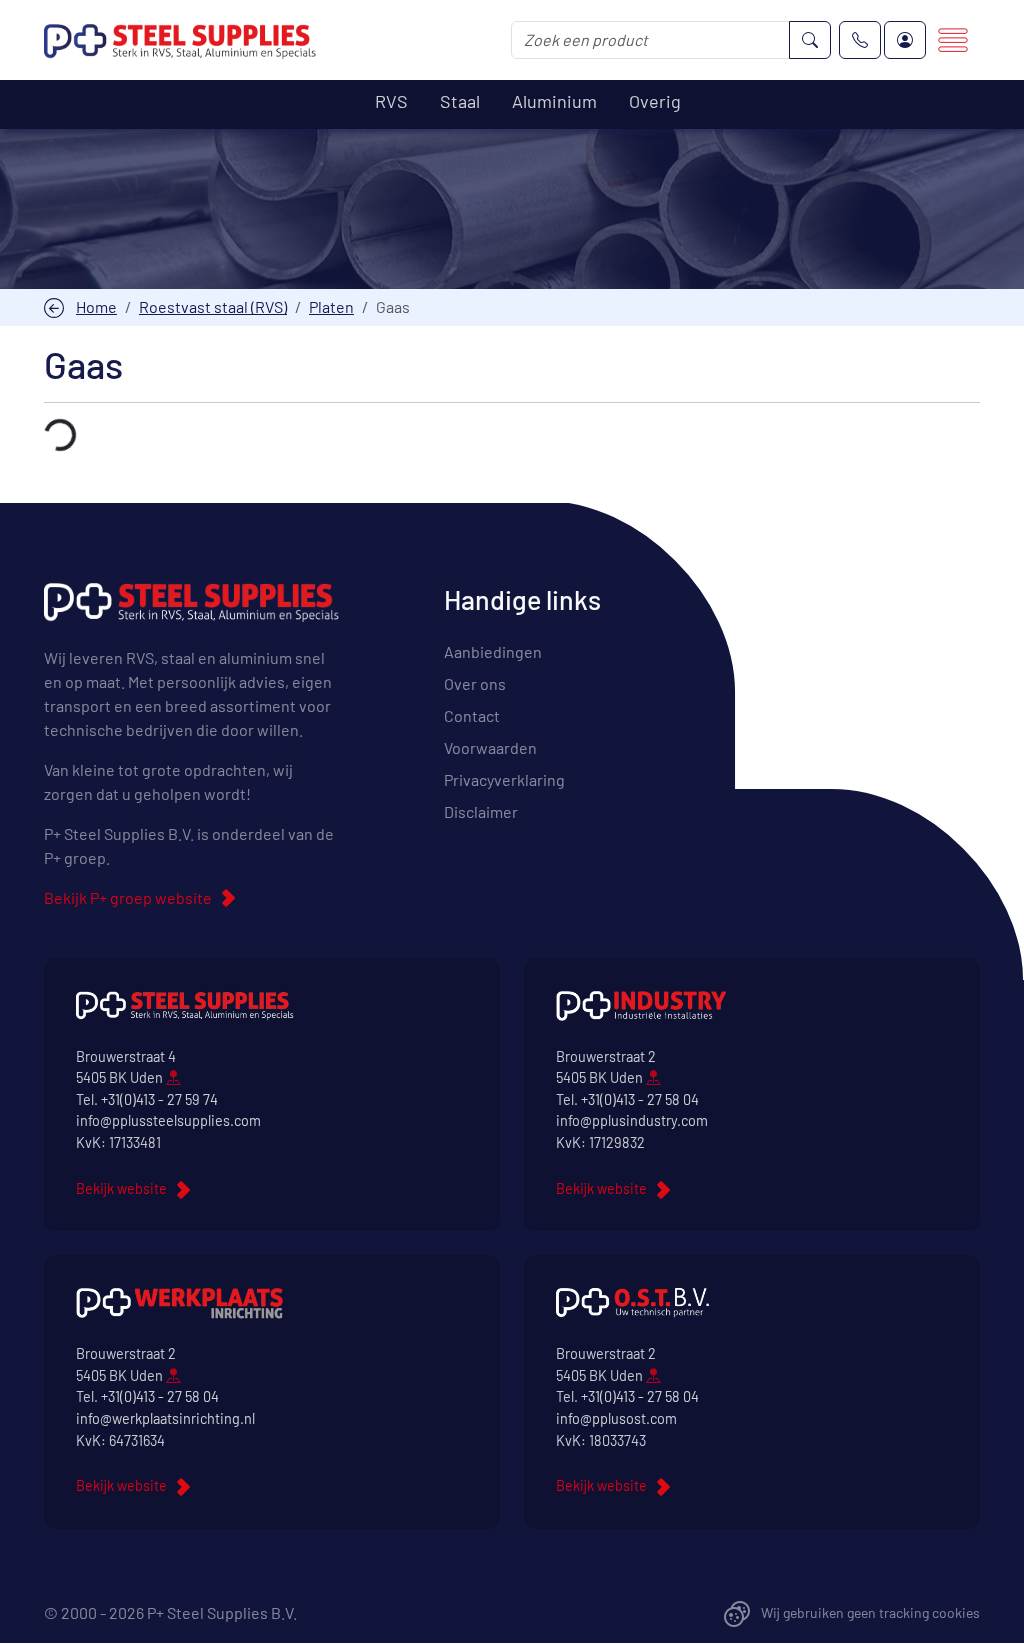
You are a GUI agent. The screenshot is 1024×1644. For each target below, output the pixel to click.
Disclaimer (481, 811)
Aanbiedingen (493, 651)
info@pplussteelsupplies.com (168, 1120)
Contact (472, 715)
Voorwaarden (490, 747)
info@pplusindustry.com (632, 1120)
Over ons (475, 683)
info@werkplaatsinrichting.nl (165, 1418)
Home (96, 306)
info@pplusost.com (616, 1418)
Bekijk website (121, 1188)
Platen (331, 306)
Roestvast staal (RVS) (213, 306)
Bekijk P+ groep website (128, 897)
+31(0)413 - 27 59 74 (159, 1099)
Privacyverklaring (504, 779)
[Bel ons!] (860, 40)
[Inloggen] (905, 40)
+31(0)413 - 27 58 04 (640, 1099)
